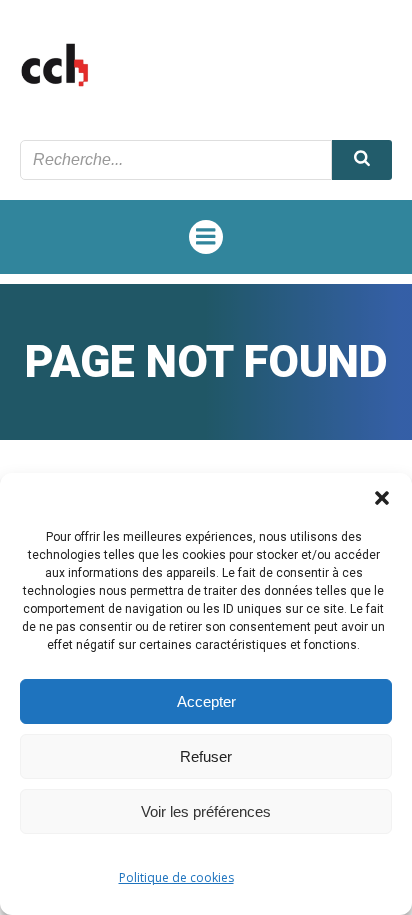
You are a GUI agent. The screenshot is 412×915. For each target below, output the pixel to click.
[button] (382, 498)
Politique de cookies (176, 877)
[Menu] (206, 237)
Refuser (206, 756)
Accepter (206, 701)
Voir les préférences (206, 811)
